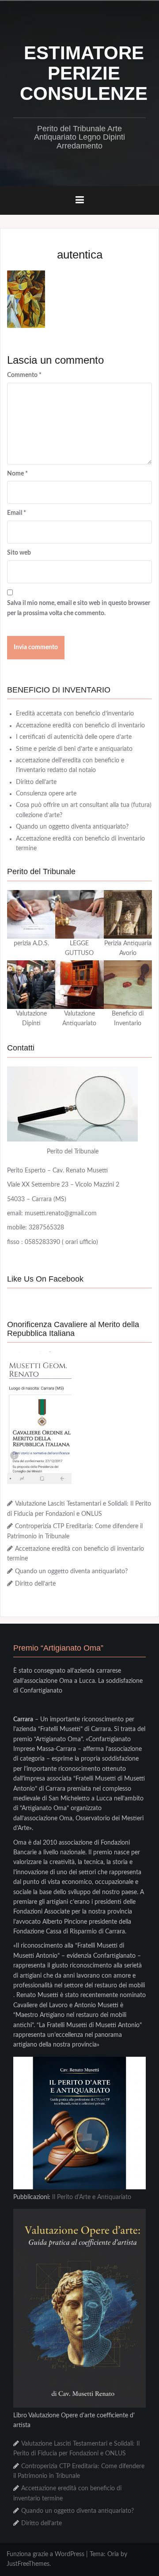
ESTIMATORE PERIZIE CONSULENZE (84, 73)
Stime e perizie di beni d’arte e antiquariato (74, 749)
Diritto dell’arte (36, 782)
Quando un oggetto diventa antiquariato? (72, 827)
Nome (17, 474)
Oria (113, 2554)
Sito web (19, 553)
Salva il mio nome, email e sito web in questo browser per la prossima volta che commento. (79, 608)
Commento (24, 375)
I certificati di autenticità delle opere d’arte (74, 737)
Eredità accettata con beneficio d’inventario (75, 714)
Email (17, 513)
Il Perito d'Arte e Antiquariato (92, 2197)
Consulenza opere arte (46, 794)
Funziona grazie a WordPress (45, 2554)
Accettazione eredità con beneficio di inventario (80, 726)
